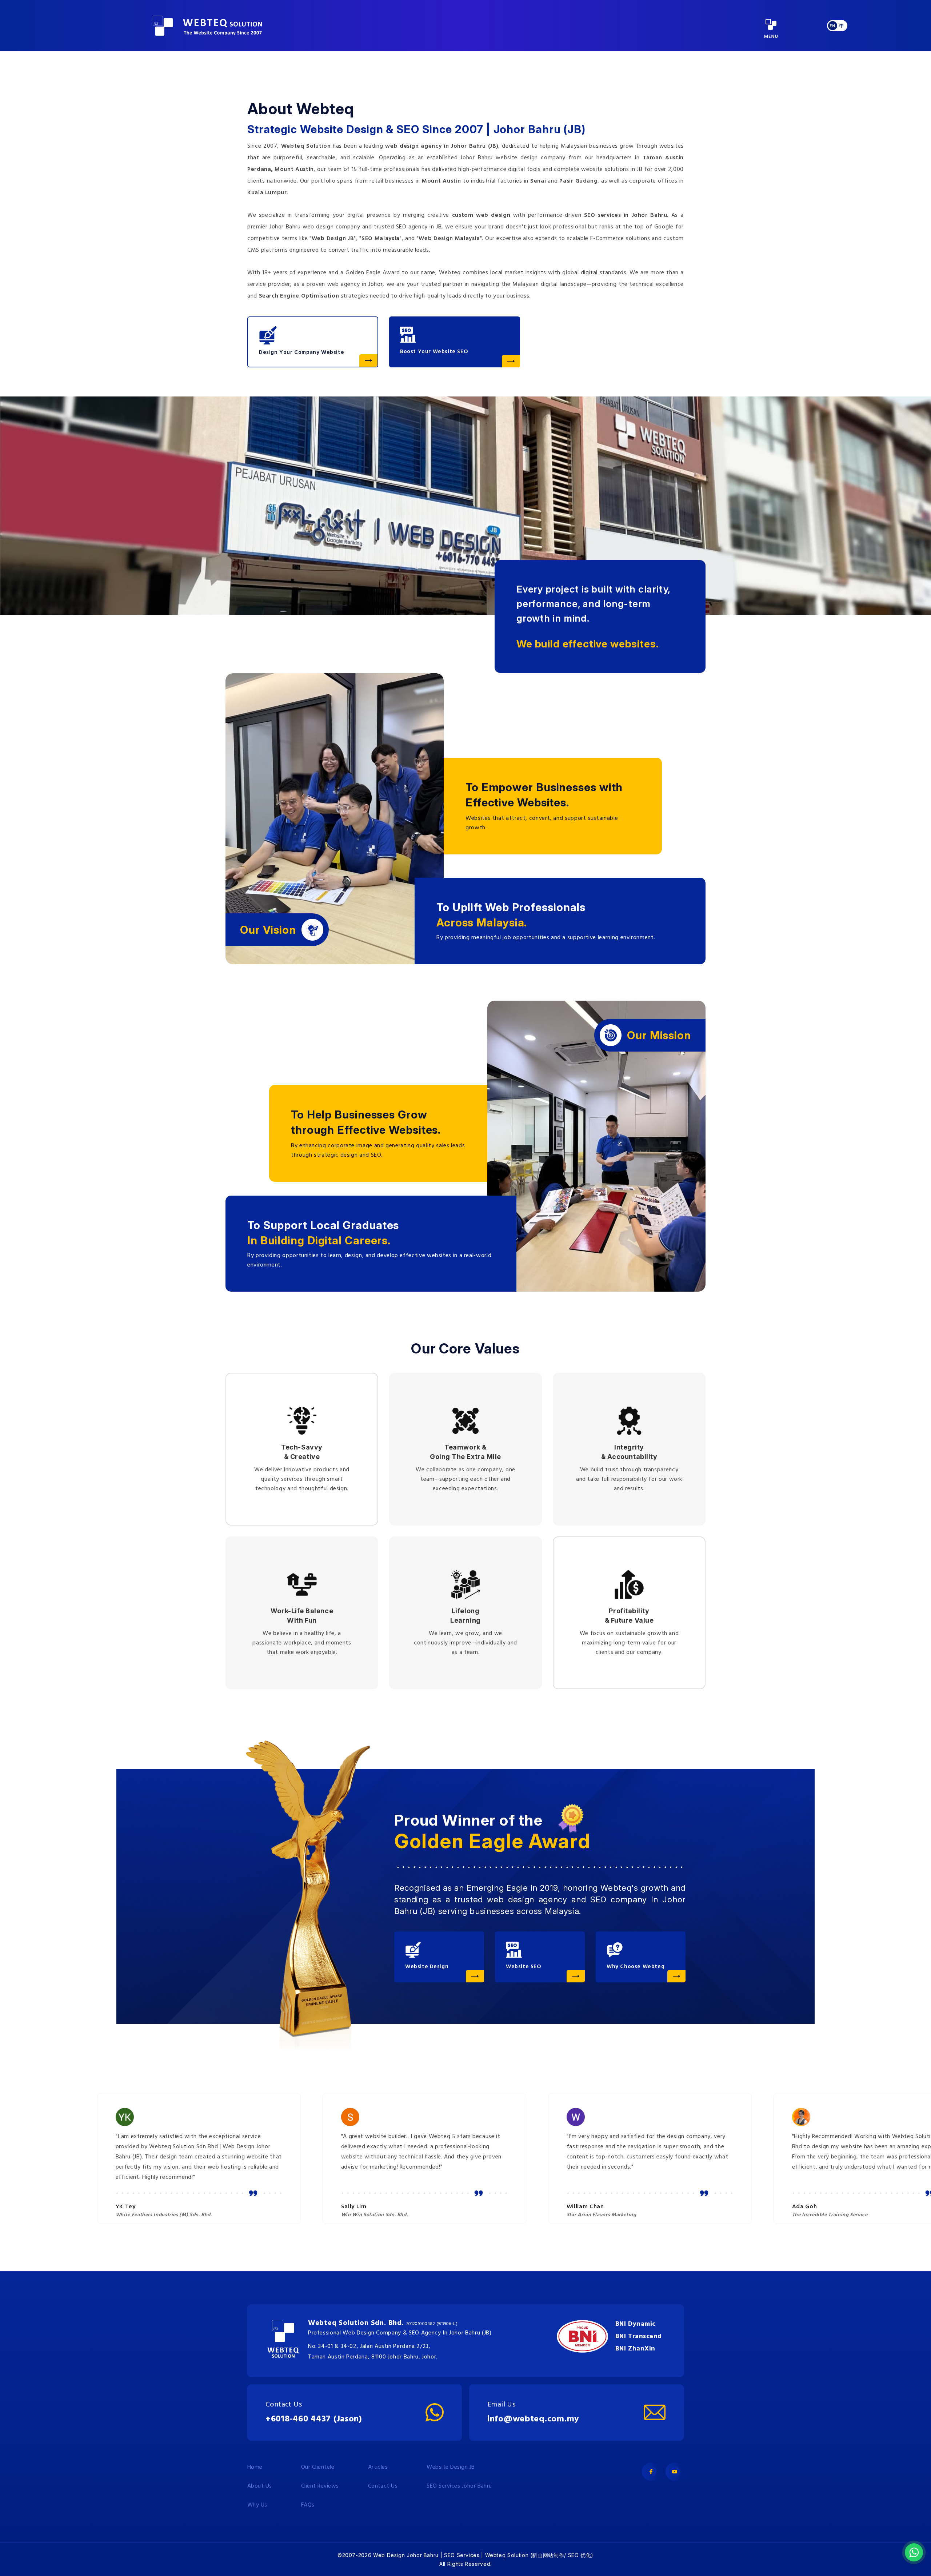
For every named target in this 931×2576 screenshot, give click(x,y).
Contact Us (383, 2486)
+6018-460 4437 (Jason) (314, 2419)
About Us (260, 2486)
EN (832, 26)
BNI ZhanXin (635, 2349)
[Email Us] (655, 2412)
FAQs (308, 2505)
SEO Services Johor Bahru (459, 2486)
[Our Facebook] (651, 2472)
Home (255, 2467)
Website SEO (524, 1967)
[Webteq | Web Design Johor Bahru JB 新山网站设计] (207, 26)
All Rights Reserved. (465, 2564)
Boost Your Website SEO (434, 352)
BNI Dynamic (636, 2324)
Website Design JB (451, 2467)
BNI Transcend (639, 2336)
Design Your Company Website (301, 352)
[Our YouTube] (675, 2472)
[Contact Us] (435, 2412)
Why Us (257, 2505)
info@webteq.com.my (533, 2419)
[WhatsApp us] (914, 2552)
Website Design (427, 1967)
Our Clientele (318, 2467)
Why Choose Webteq (636, 1967)
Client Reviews (320, 2486)
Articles (378, 2467)
